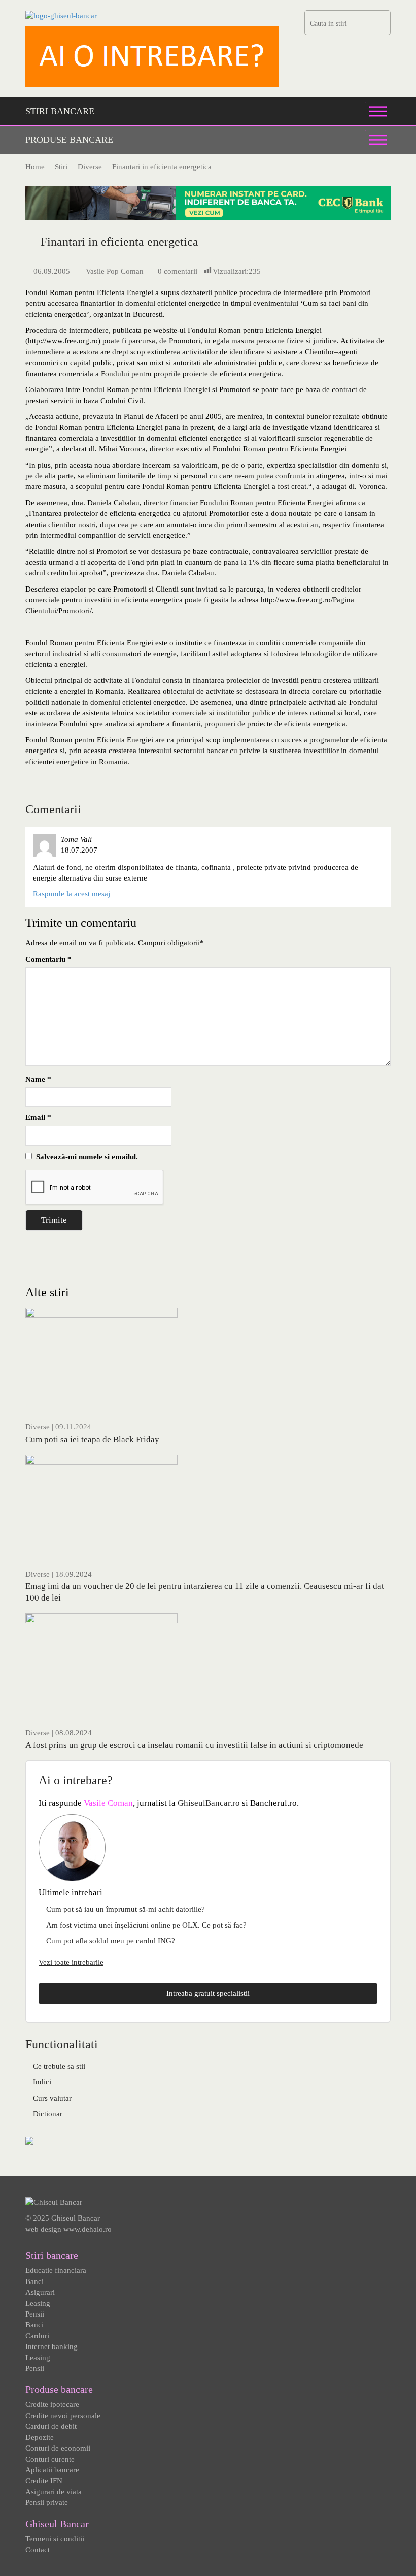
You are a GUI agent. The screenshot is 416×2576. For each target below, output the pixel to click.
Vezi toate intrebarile (71, 1962)
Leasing (38, 2303)
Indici (42, 2082)
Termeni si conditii (55, 2539)
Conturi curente (50, 2459)
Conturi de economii (58, 2448)
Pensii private (47, 2502)
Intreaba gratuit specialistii (208, 1993)
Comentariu (48, 959)
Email (38, 1117)
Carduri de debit (51, 2426)
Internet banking (51, 2346)
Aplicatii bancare (52, 2470)
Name (38, 1079)
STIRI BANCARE (60, 111)
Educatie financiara (56, 2270)
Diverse (38, 1427)
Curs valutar (52, 2098)
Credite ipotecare (52, 2404)
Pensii (35, 2314)
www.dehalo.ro (88, 2229)
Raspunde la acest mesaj (72, 894)
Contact (38, 2550)
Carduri (37, 2336)
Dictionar (48, 2114)
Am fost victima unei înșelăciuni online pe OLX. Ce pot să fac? (146, 1925)
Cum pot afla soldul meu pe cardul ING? (111, 1941)
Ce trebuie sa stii (59, 2066)
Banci (34, 2281)
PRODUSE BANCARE (69, 140)
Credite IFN (44, 2481)
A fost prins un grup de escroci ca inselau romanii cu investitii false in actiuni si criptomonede (194, 1745)
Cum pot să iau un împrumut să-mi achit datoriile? (126, 1909)
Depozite (40, 2437)
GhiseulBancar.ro (209, 1803)
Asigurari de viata (54, 2492)
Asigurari (40, 2292)
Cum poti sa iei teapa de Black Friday (92, 1439)
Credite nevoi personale (63, 2416)
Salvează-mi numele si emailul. (85, 1157)
